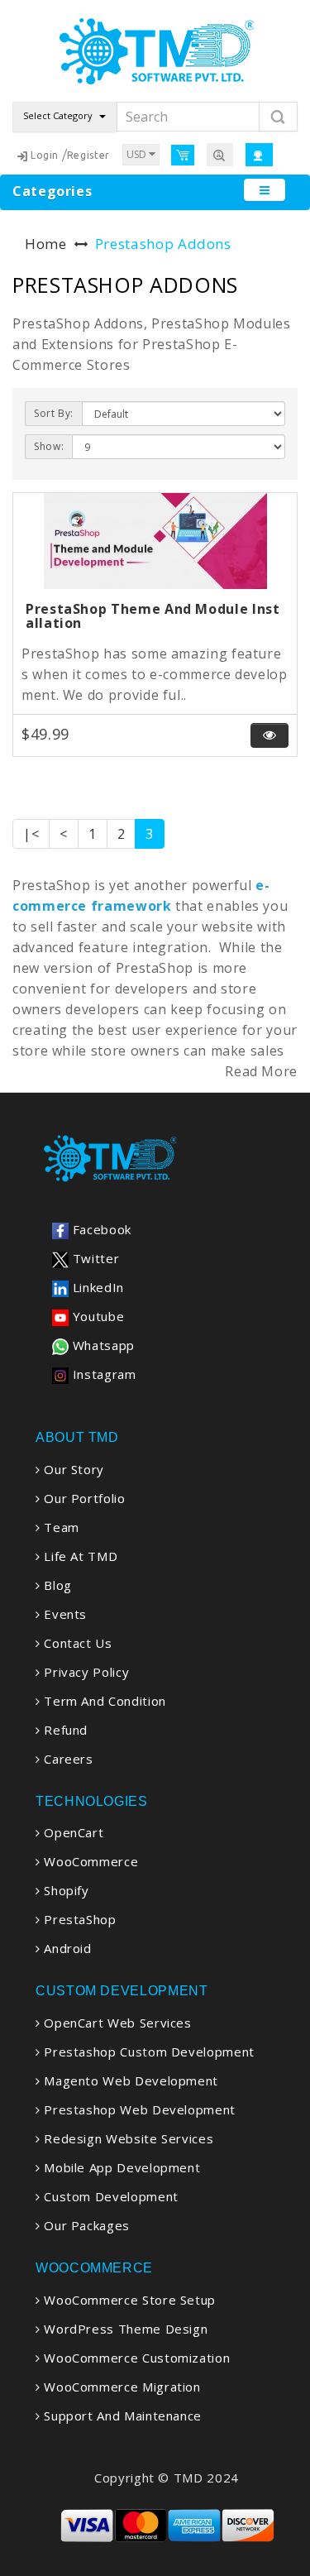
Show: (49, 446)
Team (60, 1527)
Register (88, 155)
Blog (56, 1585)
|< (31, 834)
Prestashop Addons (163, 244)
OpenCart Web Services (116, 2023)
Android (66, 1948)
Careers (67, 1759)
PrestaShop (79, 1919)
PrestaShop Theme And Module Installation (153, 616)
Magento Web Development (129, 2080)
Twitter (94, 1258)
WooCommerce (89, 1861)
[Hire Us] (220, 154)
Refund (64, 1730)
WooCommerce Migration (121, 2387)
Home (46, 244)
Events (64, 1614)
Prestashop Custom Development (148, 2052)
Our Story (72, 1469)
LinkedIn (96, 1287)
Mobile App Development (120, 2167)
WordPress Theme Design (124, 2329)
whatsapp (102, 1345)
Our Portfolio (83, 1498)
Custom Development (110, 2196)
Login (45, 155)
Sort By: (54, 413)
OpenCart (72, 1832)
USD (138, 154)
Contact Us (76, 1643)
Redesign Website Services (127, 2138)
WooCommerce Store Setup (128, 2300)
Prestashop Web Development (138, 2109)
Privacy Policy (85, 1672)
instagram (102, 1374)
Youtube (96, 1316)
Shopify (65, 1890)
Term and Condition (103, 1701)
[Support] (259, 154)
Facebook (100, 1229)
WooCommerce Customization (135, 2358)
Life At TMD (79, 1556)
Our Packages (85, 2225)
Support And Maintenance (121, 2416)
